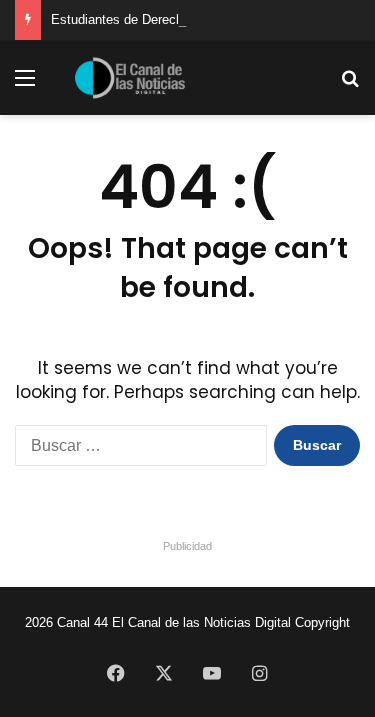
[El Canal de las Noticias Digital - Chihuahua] (130, 78)
